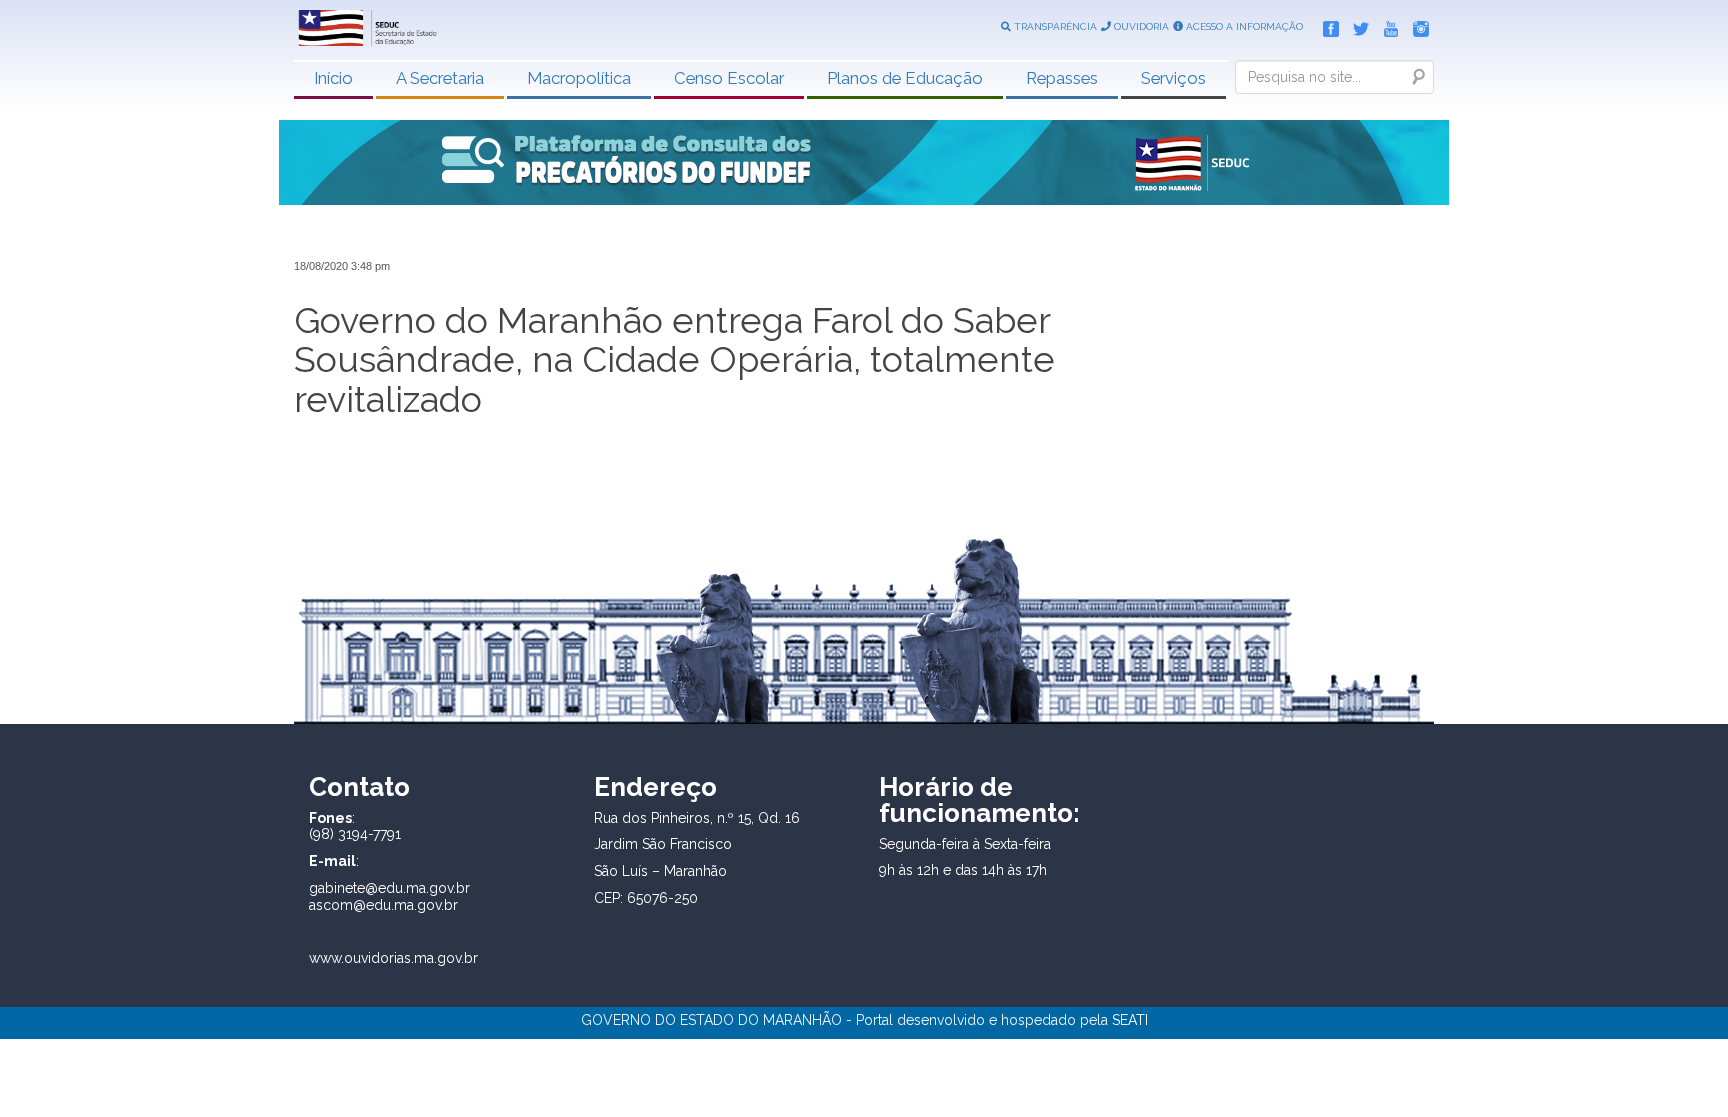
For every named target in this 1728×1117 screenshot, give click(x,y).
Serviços (1173, 78)
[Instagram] (1416, 25)
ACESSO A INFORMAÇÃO (1243, 26)
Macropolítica (579, 78)
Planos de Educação (905, 78)
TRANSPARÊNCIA (1054, 26)
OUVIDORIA (1140, 26)
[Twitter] (1356, 25)
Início (333, 78)
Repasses (1062, 78)
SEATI (1130, 1020)
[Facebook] (1326, 25)
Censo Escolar (729, 78)
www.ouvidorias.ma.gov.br (393, 958)
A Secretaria (440, 78)
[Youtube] (1386, 25)
